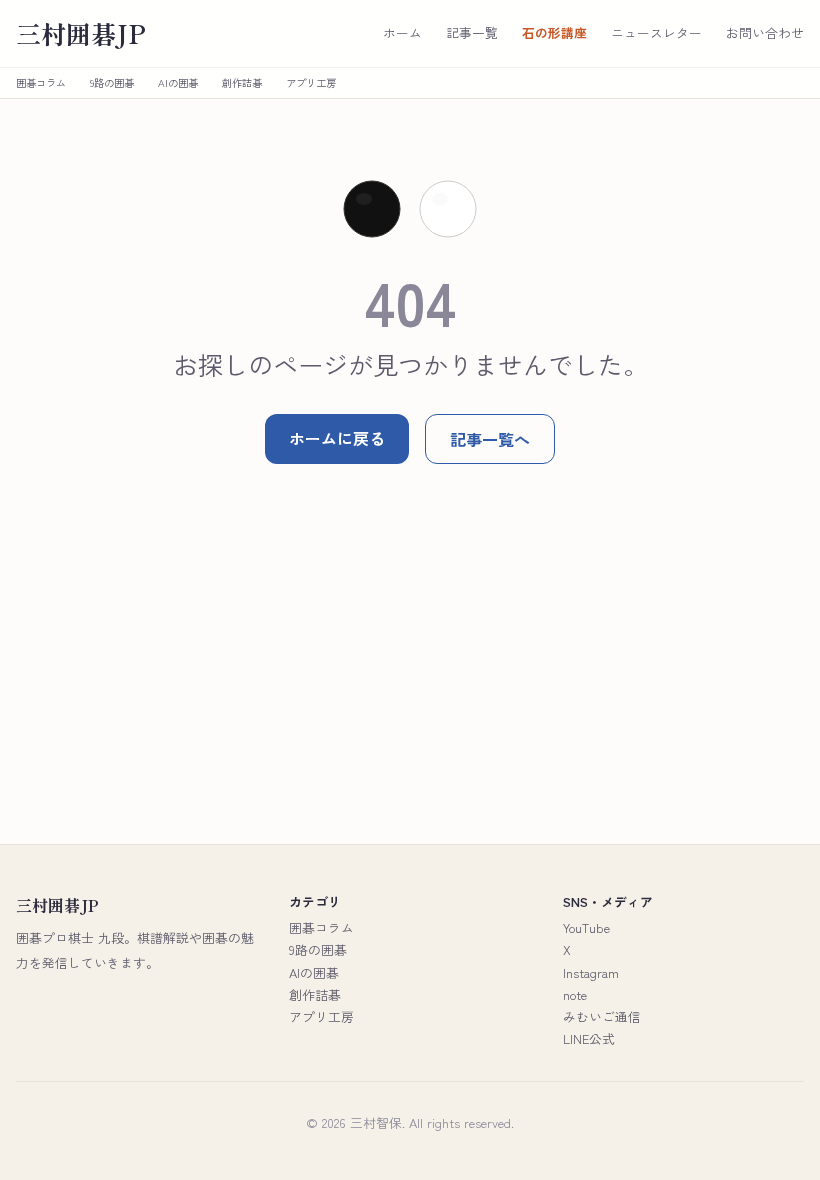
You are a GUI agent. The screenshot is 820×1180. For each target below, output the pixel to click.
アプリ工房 (311, 83)
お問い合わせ (765, 33)
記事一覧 (472, 33)
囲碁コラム (41, 83)
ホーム (402, 33)
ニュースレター (656, 33)
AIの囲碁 (178, 83)
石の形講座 (554, 33)
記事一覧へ (490, 439)
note (575, 994)
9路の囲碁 (112, 83)
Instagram (591, 972)
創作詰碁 (242, 83)
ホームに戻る (337, 438)
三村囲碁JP (81, 33)
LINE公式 (589, 1038)
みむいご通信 (602, 1016)
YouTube (586, 927)
